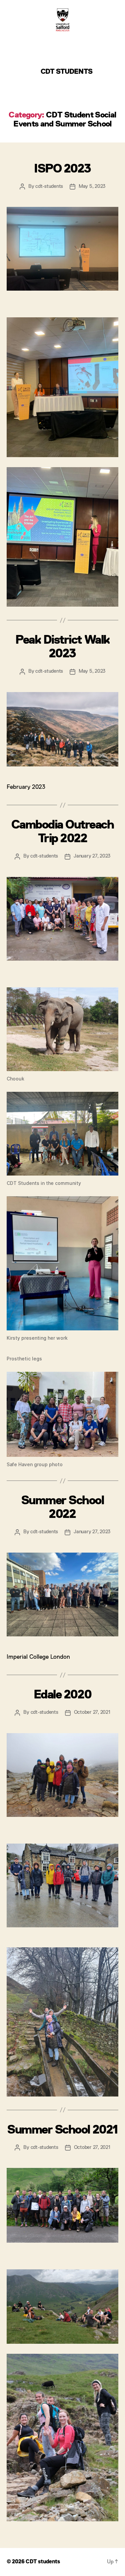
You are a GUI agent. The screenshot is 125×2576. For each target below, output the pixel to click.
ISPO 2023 (62, 169)
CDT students (66, 72)
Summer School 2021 (62, 2130)
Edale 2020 (62, 1695)
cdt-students (49, 186)
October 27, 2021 (92, 1712)
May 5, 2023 (92, 186)
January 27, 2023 (92, 856)
